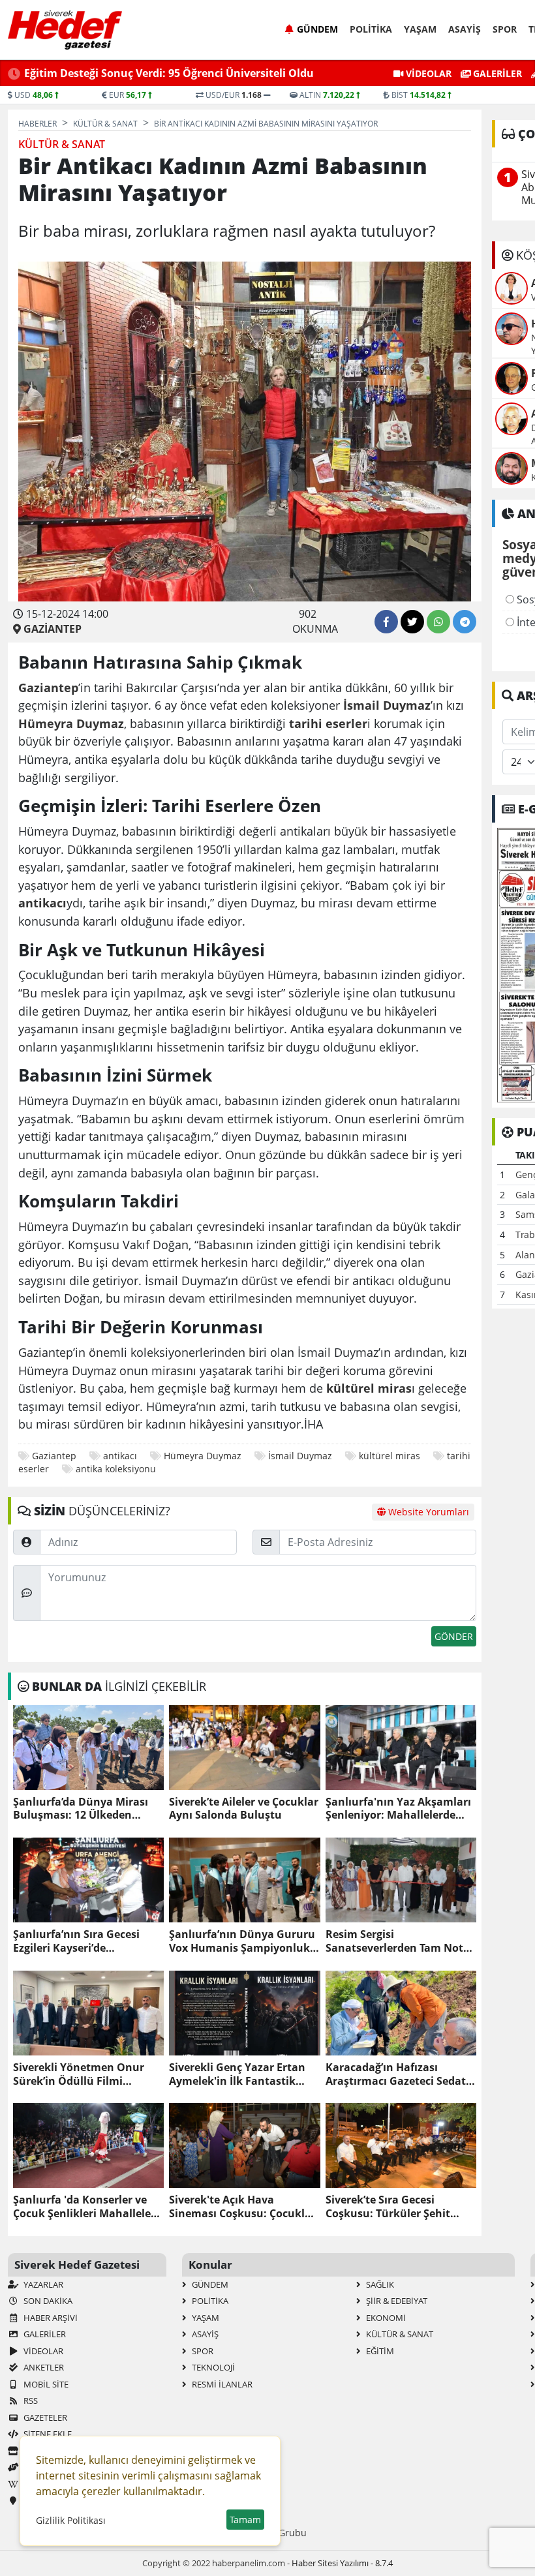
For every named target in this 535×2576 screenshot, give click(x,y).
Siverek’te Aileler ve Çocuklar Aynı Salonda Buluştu (244, 1809)
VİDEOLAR (427, 73)
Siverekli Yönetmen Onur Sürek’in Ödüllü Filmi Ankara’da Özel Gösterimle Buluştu (82, 2074)
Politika (371, 29)
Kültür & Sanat (399, 2334)
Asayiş (465, 29)
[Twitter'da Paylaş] (412, 622)
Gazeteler (44, 2417)
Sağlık (379, 2284)
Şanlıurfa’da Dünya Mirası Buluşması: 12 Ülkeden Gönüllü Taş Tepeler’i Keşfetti (87, 1809)
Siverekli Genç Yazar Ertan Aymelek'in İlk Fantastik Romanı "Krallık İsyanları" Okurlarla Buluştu (237, 2074)
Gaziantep (54, 1456)
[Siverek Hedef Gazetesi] (65, 30)
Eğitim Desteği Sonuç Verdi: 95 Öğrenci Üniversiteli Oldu (169, 73)
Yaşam (420, 29)
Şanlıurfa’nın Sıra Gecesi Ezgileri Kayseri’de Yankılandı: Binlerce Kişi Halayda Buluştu (76, 1941)
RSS (30, 2401)
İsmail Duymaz (300, 1456)
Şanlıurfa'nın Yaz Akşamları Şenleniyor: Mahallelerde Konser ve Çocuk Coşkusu (398, 1809)
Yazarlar (42, 2284)
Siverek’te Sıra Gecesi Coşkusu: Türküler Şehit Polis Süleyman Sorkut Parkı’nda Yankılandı (388, 2207)
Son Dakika (47, 2301)
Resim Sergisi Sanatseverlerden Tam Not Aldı (394, 1941)
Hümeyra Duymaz (203, 1456)
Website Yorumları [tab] (427, 1512)
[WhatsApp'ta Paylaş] (438, 622)
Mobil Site (45, 2384)
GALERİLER (496, 73)
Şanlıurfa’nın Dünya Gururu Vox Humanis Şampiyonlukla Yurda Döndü (244, 1941)
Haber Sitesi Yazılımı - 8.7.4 (342, 2563)
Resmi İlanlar (221, 2384)
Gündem (317, 29)
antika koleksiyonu (116, 1469)
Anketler (43, 2367)
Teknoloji (212, 2367)
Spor (505, 29)
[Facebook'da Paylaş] (386, 622)
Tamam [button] (245, 2520)
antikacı (120, 1456)
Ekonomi (385, 2318)
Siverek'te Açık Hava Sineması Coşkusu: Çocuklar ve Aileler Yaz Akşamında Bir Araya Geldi (243, 2207)
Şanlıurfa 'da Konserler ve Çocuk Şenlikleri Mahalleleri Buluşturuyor (86, 2207)
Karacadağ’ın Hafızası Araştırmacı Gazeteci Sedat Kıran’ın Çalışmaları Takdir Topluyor (396, 2074)
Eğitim (379, 2351)
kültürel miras (390, 1456)
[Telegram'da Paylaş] (465, 622)
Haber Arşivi (50, 2318)
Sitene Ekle (47, 2434)
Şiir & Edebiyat (396, 2301)
